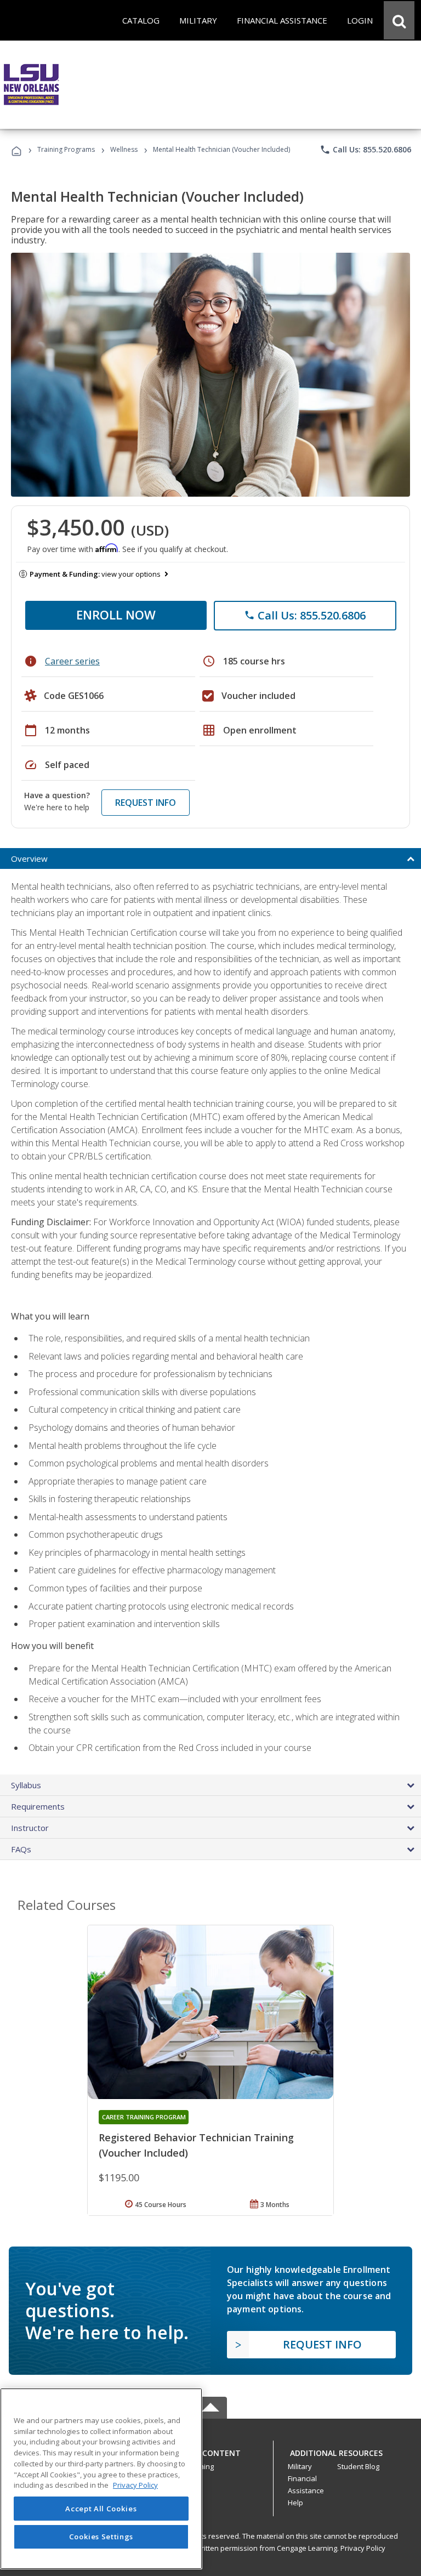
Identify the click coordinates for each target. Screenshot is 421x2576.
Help (295, 2503)
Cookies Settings (101, 2537)
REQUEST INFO (146, 803)
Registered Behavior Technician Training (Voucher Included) (196, 2145)
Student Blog (358, 2466)
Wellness (124, 149)
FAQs (21, 1849)
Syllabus (26, 1785)
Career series (72, 661)
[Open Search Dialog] (399, 20)
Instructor (30, 1828)
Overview (29, 858)
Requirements (38, 1806)
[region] (101, 2479)
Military (300, 2466)
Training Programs (66, 149)
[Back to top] (210, 2451)
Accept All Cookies (101, 2509)
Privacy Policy (363, 2548)
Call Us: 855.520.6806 (365, 150)
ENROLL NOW (116, 615)
